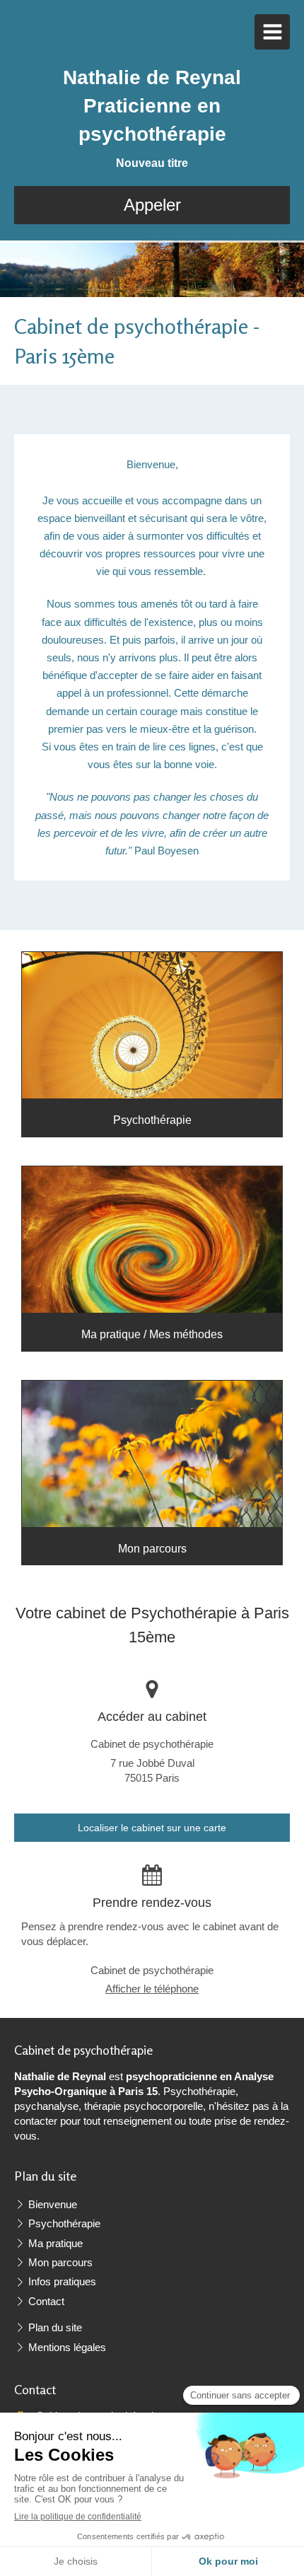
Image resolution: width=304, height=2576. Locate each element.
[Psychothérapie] (152, 1025)
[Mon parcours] (152, 1454)
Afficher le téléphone (152, 1989)
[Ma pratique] (152, 1240)
